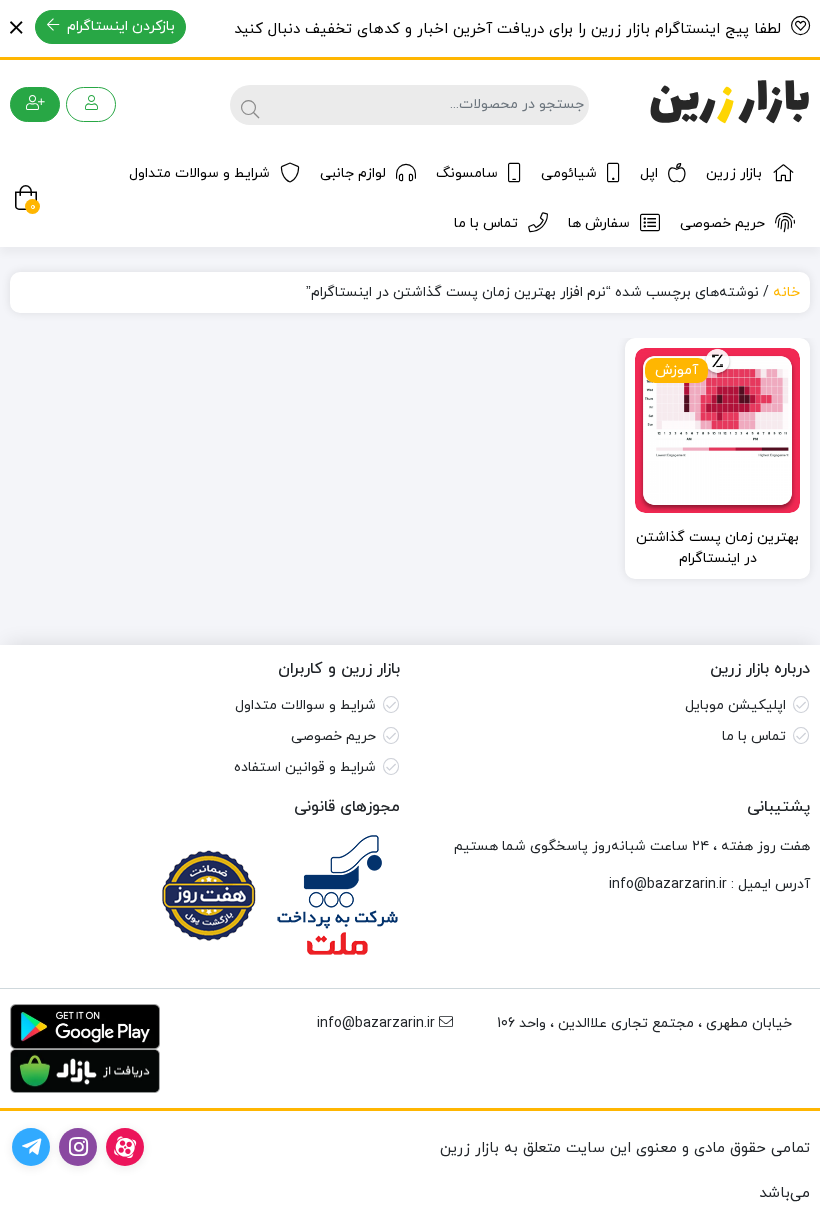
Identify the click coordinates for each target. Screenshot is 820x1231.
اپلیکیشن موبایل (735, 705)
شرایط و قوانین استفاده (305, 767)
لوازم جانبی (353, 173)
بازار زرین (734, 173)
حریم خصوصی (722, 223)
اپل (649, 173)
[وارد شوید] (91, 104)
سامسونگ (467, 173)
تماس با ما (486, 223)
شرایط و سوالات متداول (199, 173)
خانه (786, 292)
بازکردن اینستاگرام (119, 26)
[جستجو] (247, 105)
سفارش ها (599, 223)
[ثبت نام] (35, 104)
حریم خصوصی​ (333, 736)
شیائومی (569, 173)
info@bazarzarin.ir (668, 884)
